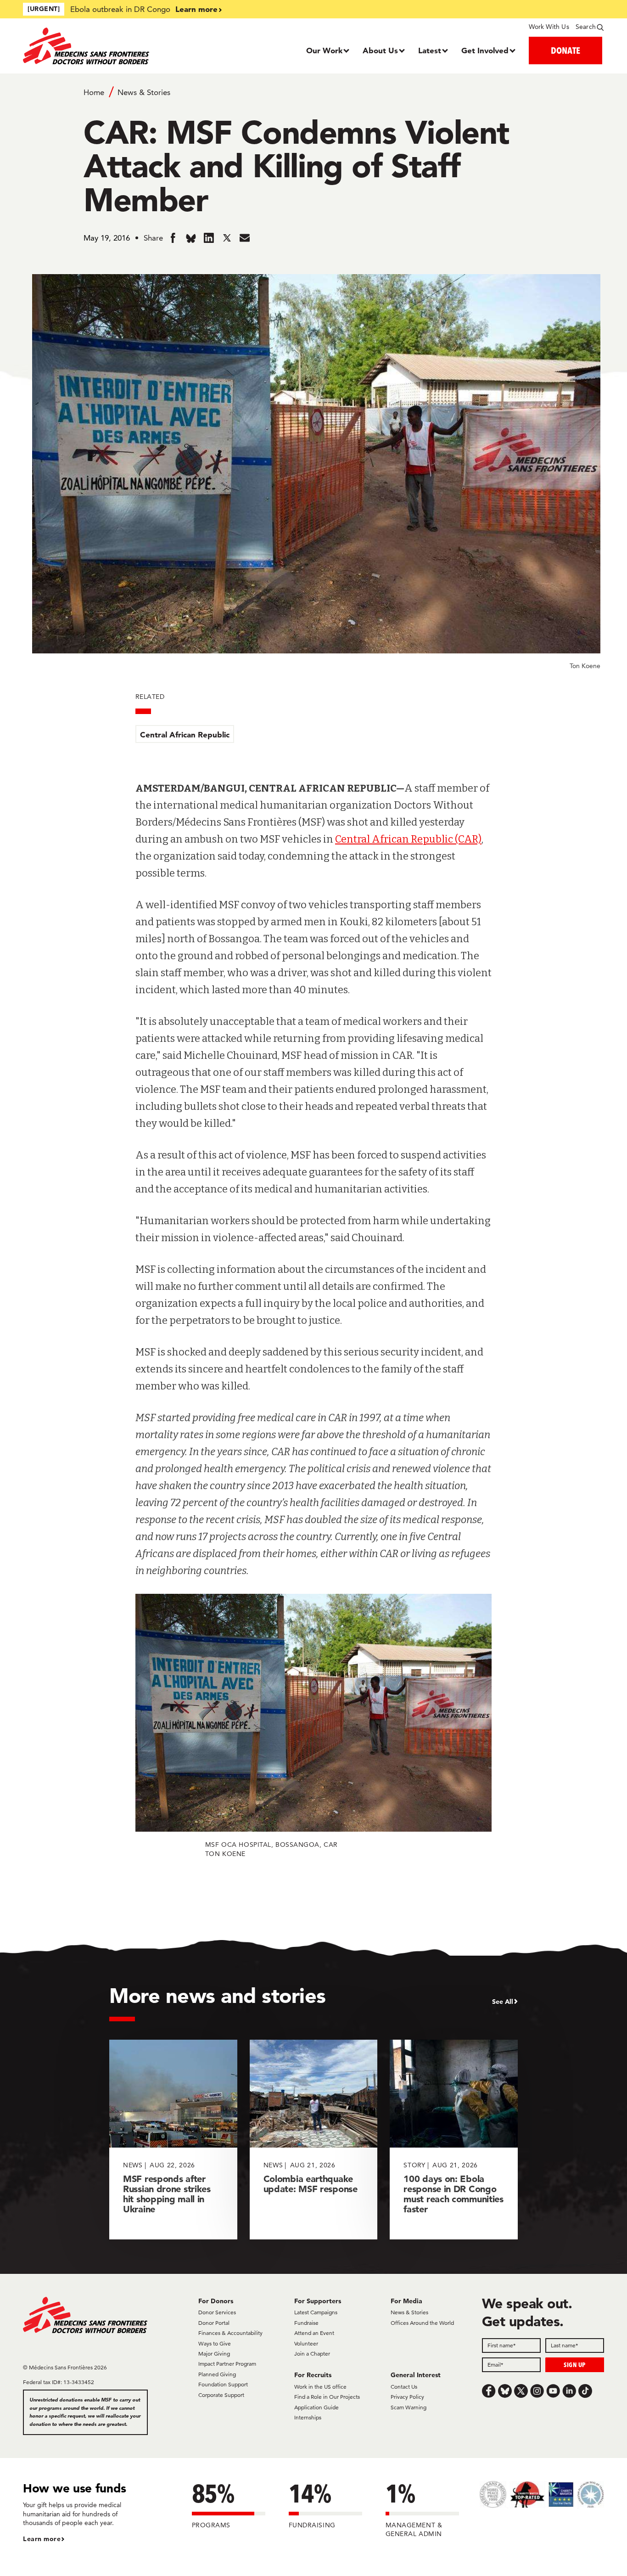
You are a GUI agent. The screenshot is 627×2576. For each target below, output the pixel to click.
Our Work (324, 50)
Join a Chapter (312, 2354)
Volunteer (306, 2343)
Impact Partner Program (227, 2364)
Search (586, 27)
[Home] (96, 46)
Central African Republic (185, 734)
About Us (380, 50)
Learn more (196, 9)
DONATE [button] (565, 50)
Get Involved (485, 50)
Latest (430, 50)
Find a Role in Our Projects (327, 2397)
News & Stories (144, 92)
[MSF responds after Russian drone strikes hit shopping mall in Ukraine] (173, 2140)
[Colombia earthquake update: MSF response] (314, 2140)
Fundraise (306, 2323)
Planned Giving (217, 2374)
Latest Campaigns (316, 2312)
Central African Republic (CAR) (408, 839)
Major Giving (214, 2354)
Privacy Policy (407, 2397)
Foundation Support (223, 2384)
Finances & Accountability (230, 2333)
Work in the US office (320, 2387)
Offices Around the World (422, 2323)
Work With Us (549, 27)
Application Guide (316, 2407)
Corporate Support (221, 2395)
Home (94, 92)
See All (503, 2002)
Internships (308, 2417)
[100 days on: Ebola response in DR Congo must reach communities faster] (454, 2140)
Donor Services (217, 2312)
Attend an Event (314, 2333)
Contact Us (404, 2387)
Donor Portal (214, 2323)
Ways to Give (215, 2343)
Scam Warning (409, 2407)
